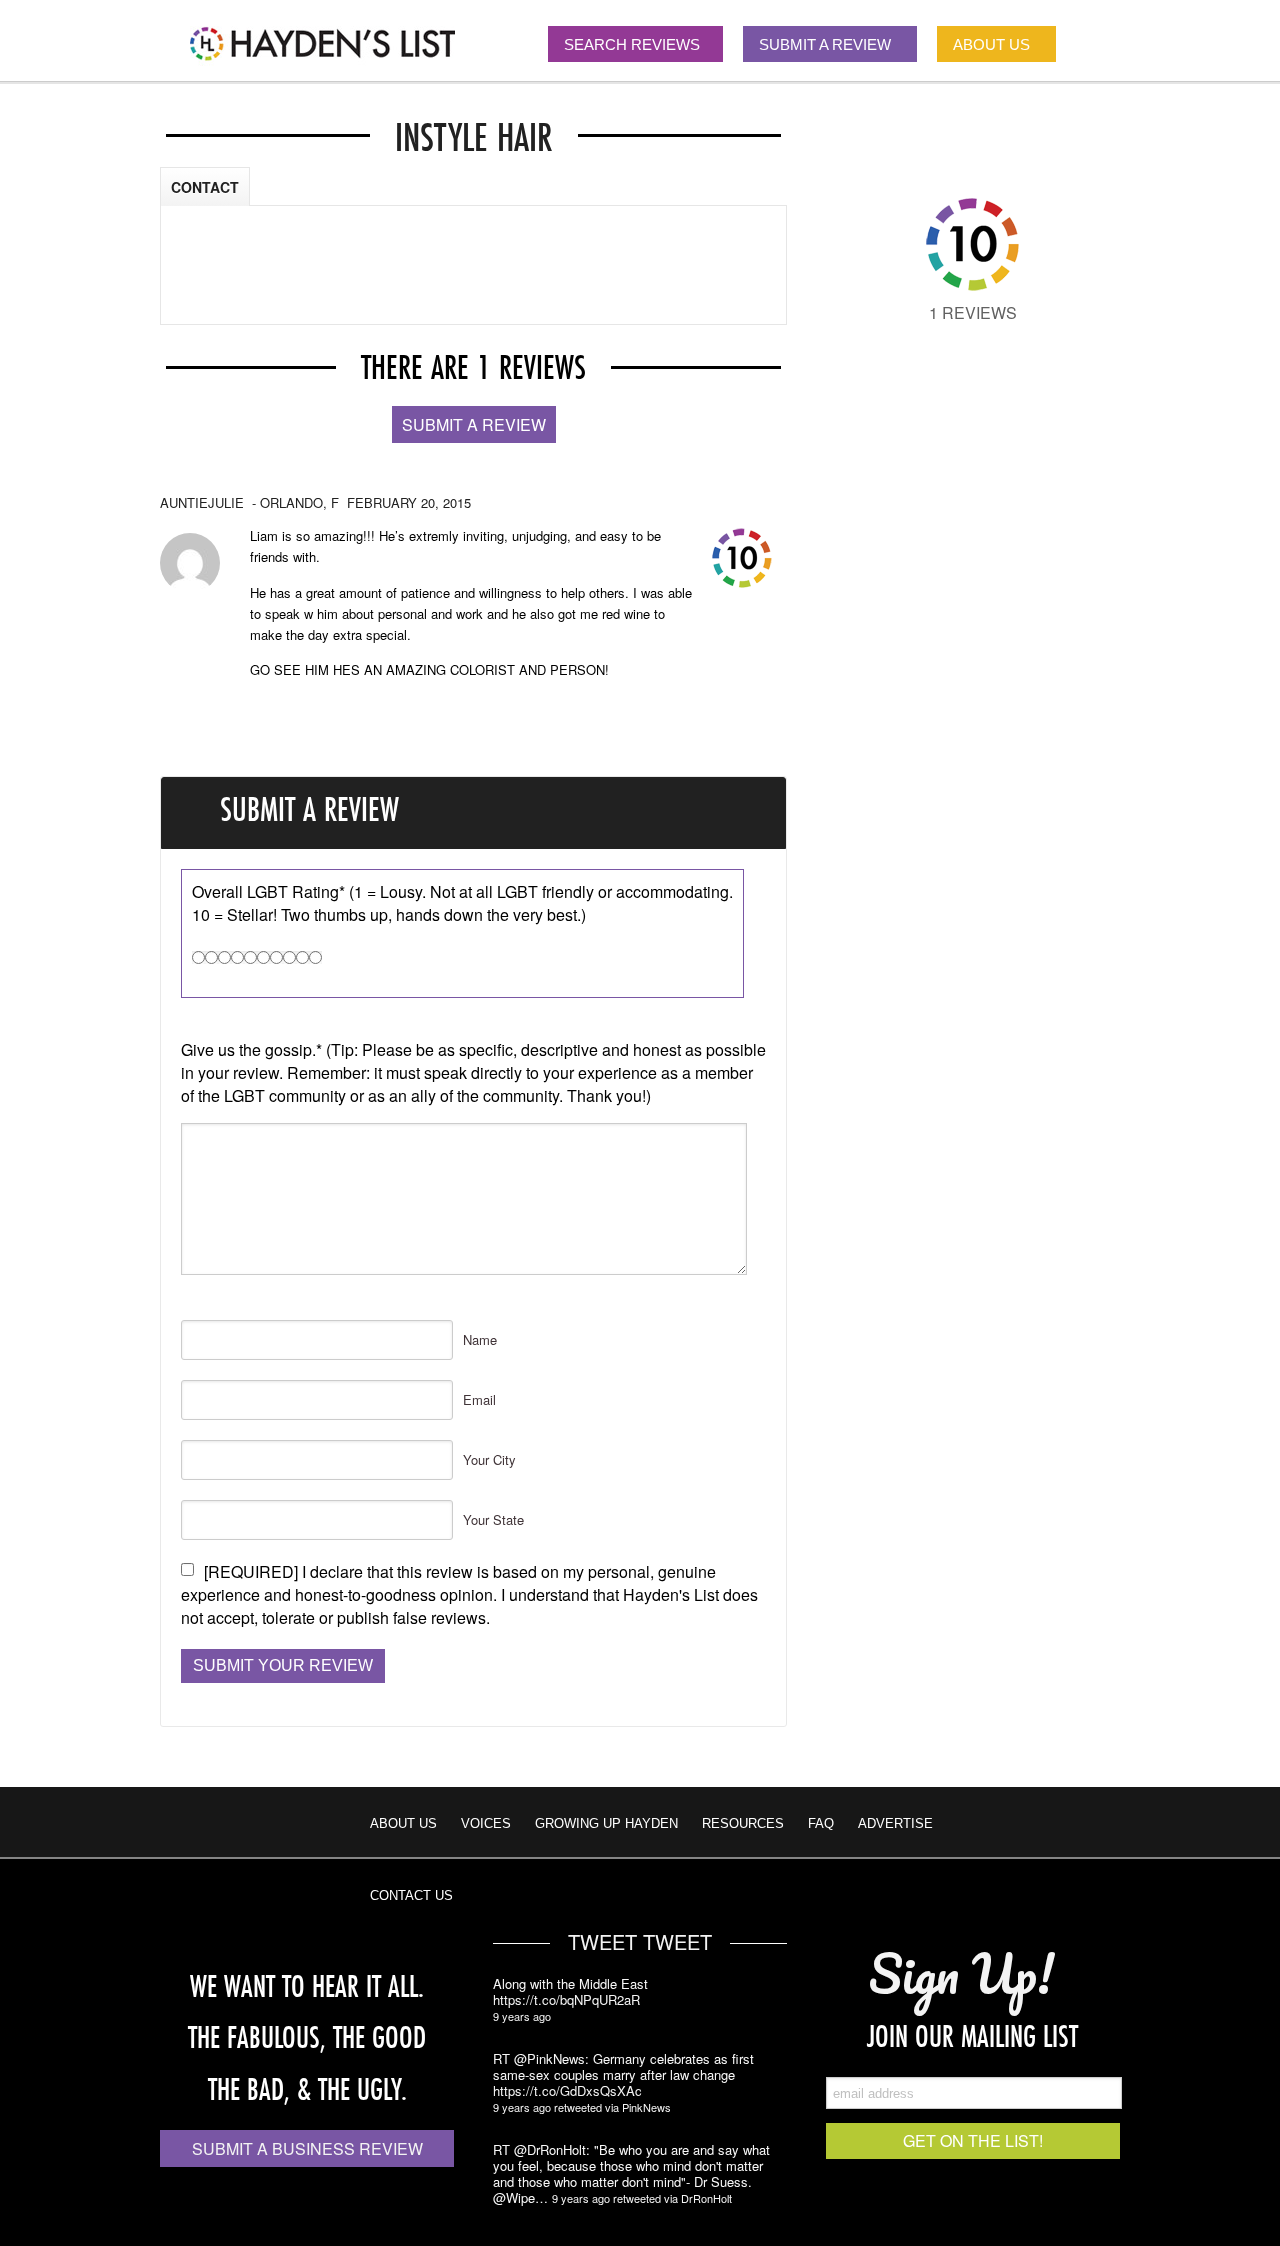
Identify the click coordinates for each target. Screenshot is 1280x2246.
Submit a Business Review (307, 2148)
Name (480, 1339)
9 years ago (522, 2016)
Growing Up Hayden (606, 1823)
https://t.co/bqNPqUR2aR (566, 2000)
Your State (493, 1519)
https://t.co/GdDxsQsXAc (567, 2091)
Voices (486, 1823)
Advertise (895, 1823)
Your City (489, 1459)
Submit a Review (474, 424)
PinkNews (646, 2107)
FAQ (821, 1823)
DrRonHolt (706, 2198)
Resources (743, 1823)
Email (479, 1399)
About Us (403, 1823)
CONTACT (205, 187)
